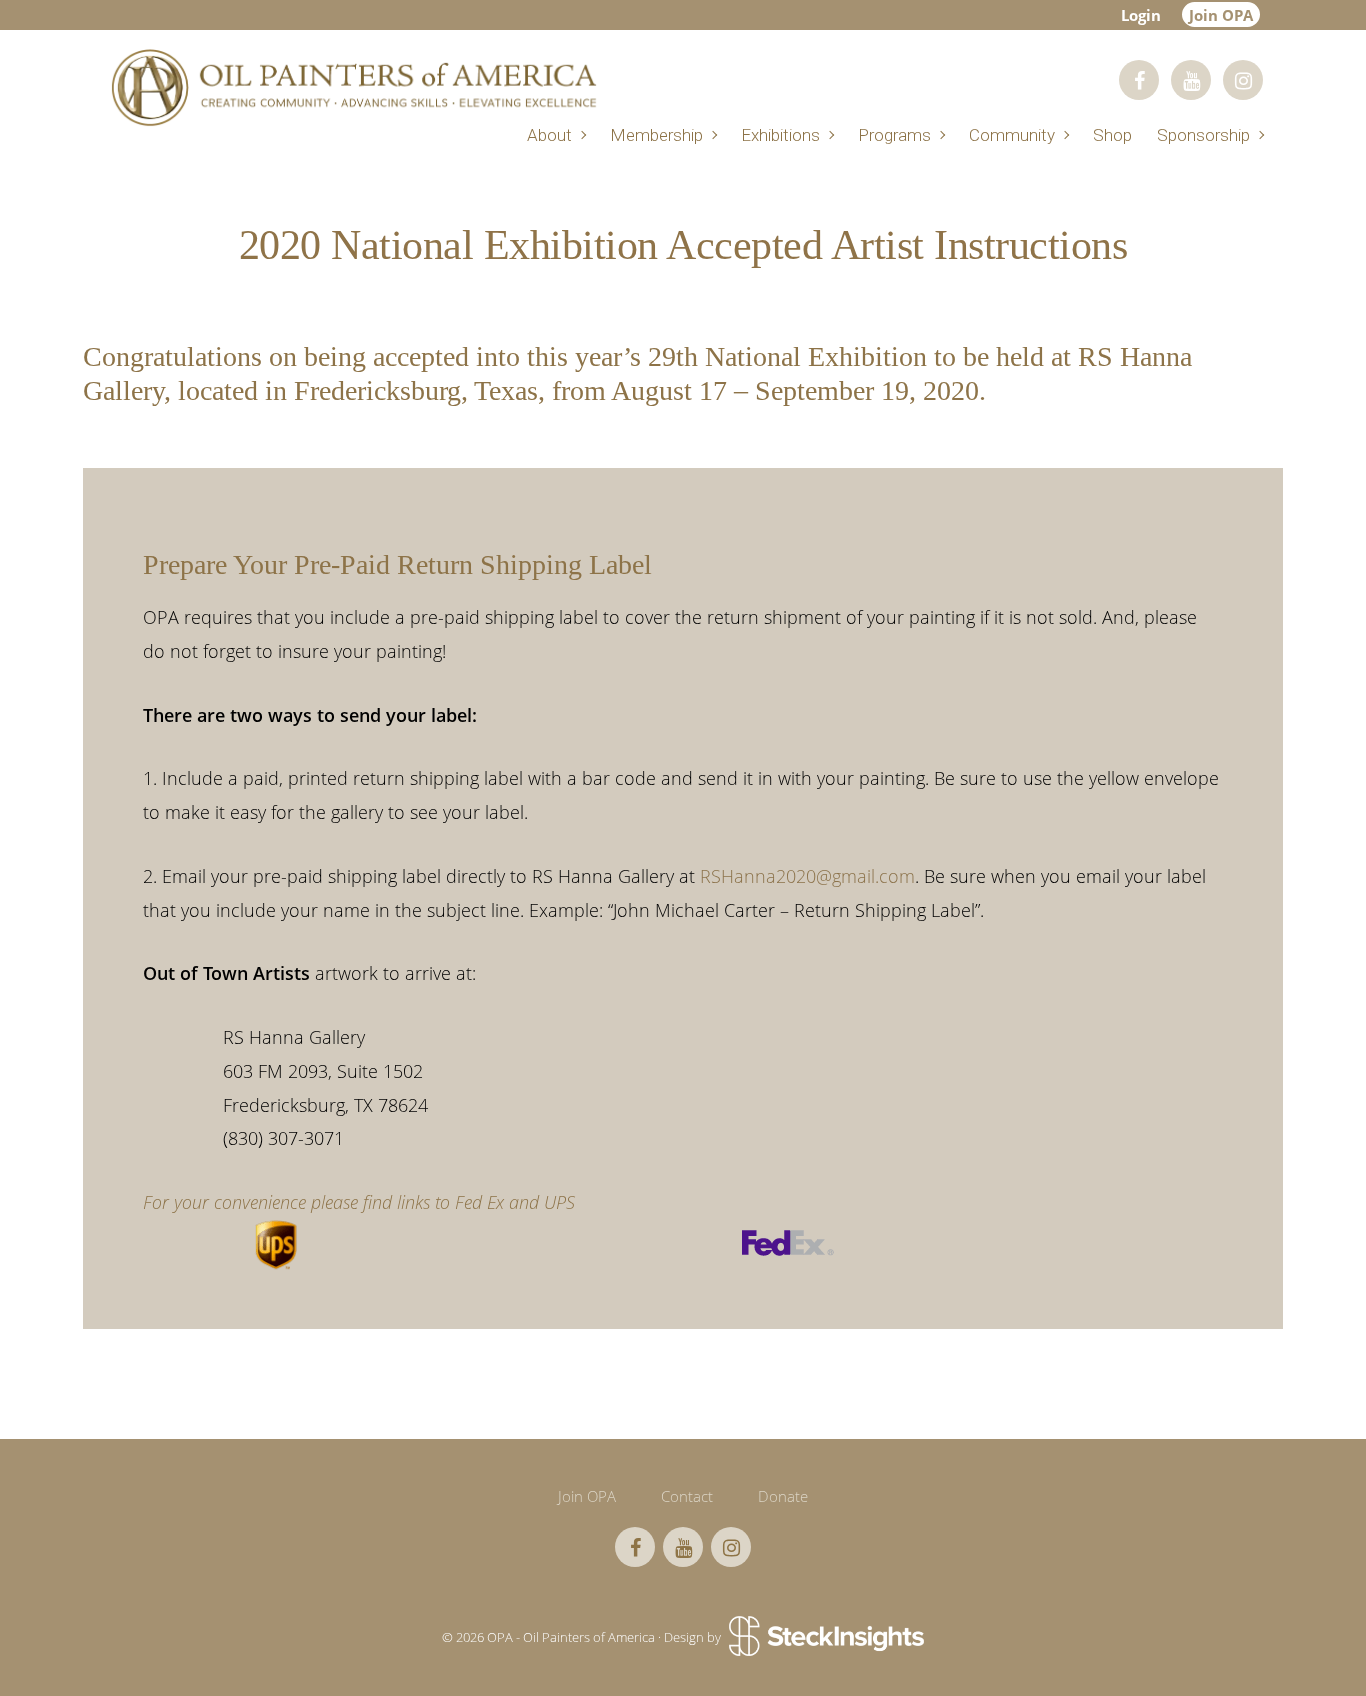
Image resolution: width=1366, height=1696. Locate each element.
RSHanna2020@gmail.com (807, 876)
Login (1141, 15)
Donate (783, 1496)
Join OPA (1221, 15)
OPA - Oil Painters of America (353, 87)
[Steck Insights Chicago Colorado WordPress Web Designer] (824, 1638)
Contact (687, 1496)
